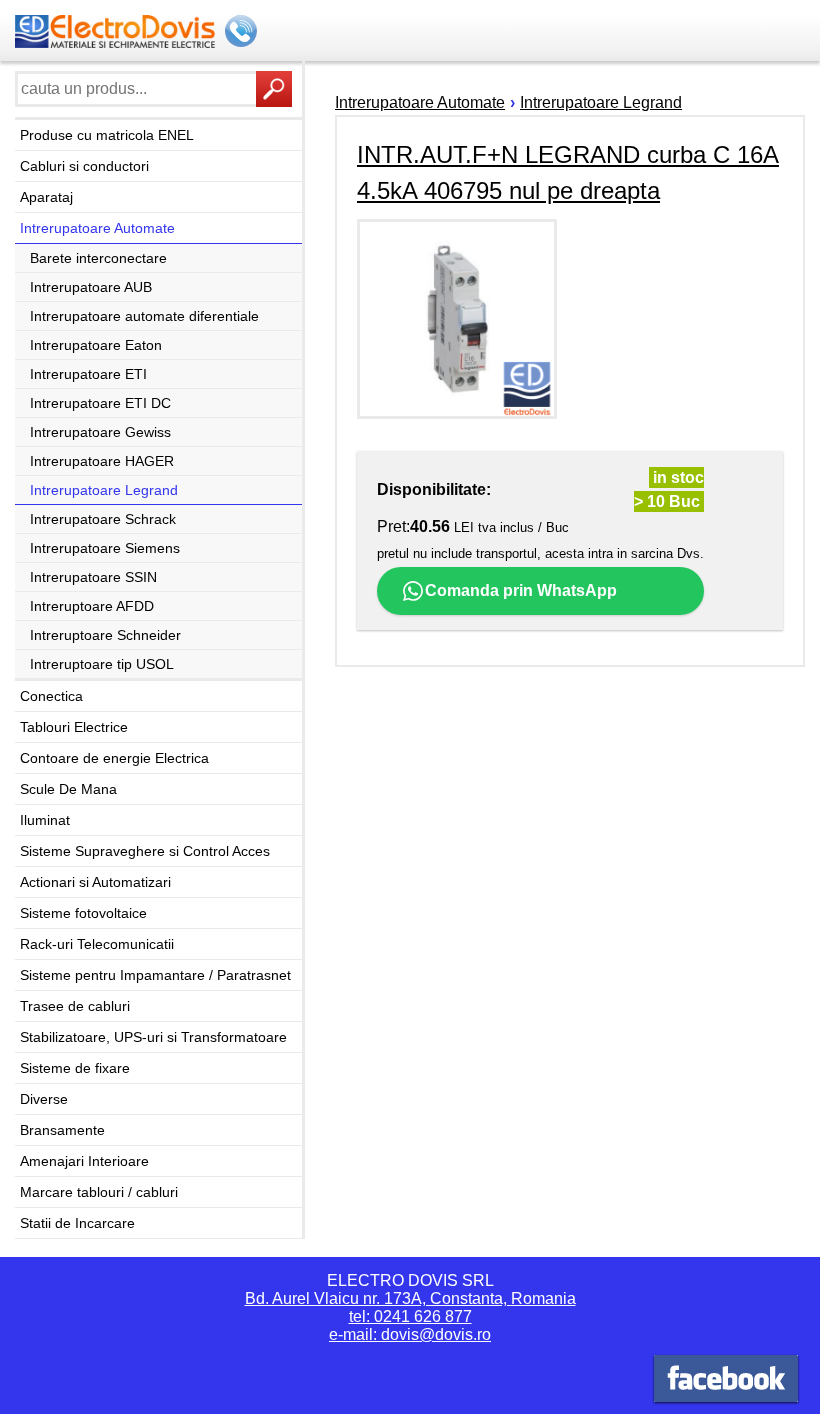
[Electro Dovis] (726, 1381)
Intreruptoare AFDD (92, 606)
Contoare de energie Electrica (114, 758)
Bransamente (62, 1130)
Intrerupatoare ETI (88, 374)
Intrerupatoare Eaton (96, 345)
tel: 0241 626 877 (410, 1316)
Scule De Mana (68, 789)
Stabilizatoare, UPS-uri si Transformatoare (153, 1037)
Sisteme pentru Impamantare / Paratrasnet (155, 975)
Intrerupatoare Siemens (105, 548)
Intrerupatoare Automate (97, 228)
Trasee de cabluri (75, 1006)
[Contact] (243, 33)
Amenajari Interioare (84, 1161)
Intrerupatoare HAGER (102, 461)
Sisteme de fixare (75, 1068)
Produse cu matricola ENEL (107, 135)
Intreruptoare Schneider (105, 635)
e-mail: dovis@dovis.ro (410, 1334)
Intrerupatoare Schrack (103, 519)
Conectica (51, 696)
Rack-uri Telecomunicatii (97, 944)
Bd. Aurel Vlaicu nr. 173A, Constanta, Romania (410, 1298)
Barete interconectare (98, 258)
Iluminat (45, 820)
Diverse (44, 1099)
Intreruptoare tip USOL (102, 664)
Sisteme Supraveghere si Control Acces (145, 851)
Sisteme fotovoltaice (83, 913)
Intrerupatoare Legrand (104, 490)
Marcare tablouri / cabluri (99, 1192)
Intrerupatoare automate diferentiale (144, 316)
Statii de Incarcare (77, 1223)
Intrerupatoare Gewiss (100, 432)
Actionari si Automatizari (95, 882)
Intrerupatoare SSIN (93, 577)
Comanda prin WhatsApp (521, 590)
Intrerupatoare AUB (91, 287)
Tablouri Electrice (74, 727)
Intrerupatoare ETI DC (100, 403)
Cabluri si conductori (84, 166)
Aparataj (46, 197)
